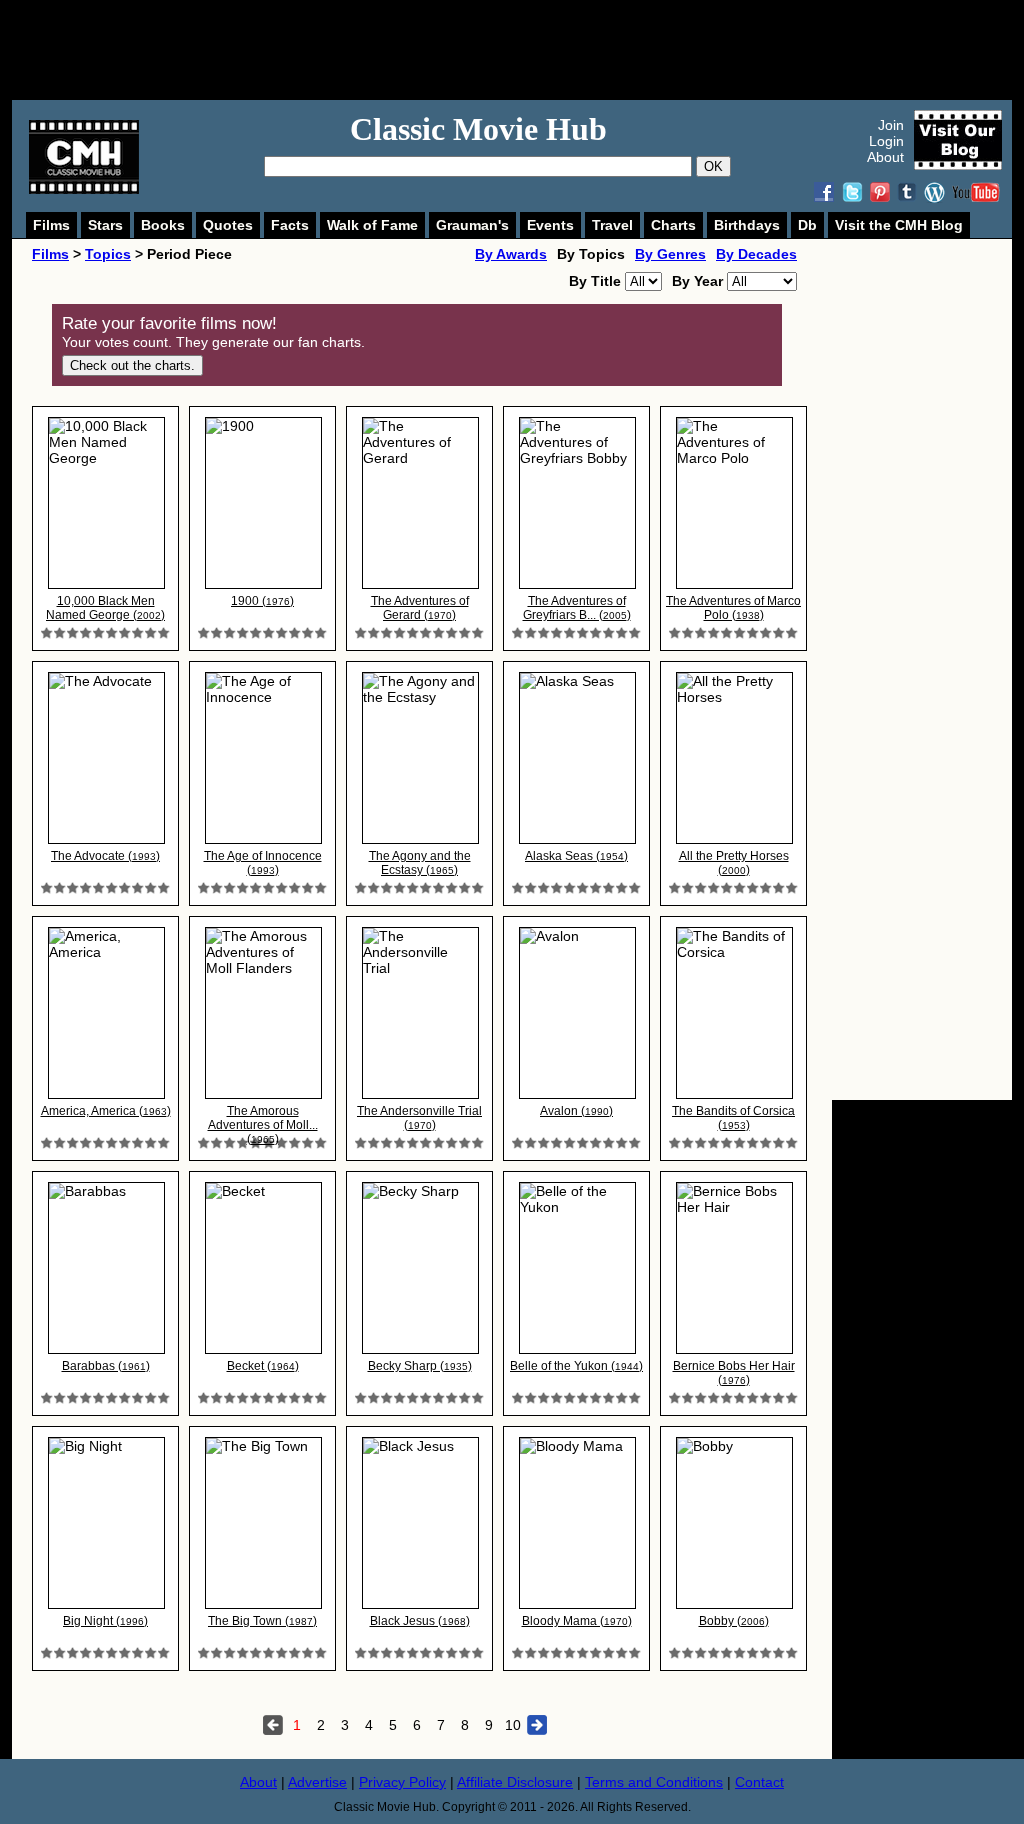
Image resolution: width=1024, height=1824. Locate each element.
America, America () (106, 1111)
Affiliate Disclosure (515, 1782)
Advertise (317, 1782)
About (885, 157)
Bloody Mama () (577, 1621)
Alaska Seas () (576, 856)
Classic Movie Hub (478, 129)
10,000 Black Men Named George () (105, 608)
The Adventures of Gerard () (420, 608)
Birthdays (747, 225)
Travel (612, 225)
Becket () (263, 1366)
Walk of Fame (372, 225)
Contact (759, 1782)
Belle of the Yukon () (576, 1366)
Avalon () (576, 1111)
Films (51, 225)
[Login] (105, 633)
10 (513, 1725)
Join (891, 125)
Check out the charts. (132, 365)
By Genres (670, 254)
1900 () (262, 601)
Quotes (228, 225)
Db (807, 225)
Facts (290, 225)
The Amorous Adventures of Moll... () (263, 1125)
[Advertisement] (534, 50)
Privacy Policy (402, 1782)
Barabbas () (106, 1366)
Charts (673, 225)
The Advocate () (105, 856)
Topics (108, 254)
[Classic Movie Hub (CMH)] (84, 189)
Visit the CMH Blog (899, 225)
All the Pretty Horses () (734, 863)
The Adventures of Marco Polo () (733, 608)
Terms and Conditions (654, 1782)
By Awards (511, 254)
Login (886, 141)
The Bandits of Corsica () (733, 1118)
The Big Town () (262, 1621)
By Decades (756, 254)
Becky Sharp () (420, 1366)
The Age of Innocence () (263, 863)
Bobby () (734, 1621)
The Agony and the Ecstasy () (420, 863)
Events (550, 225)
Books (163, 225)
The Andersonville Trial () (419, 1118)
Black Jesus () (420, 1621)
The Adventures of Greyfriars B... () (577, 608)
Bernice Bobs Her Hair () (734, 1373)
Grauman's (472, 225)
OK (713, 166)
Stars (105, 225)
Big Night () (105, 1621)
